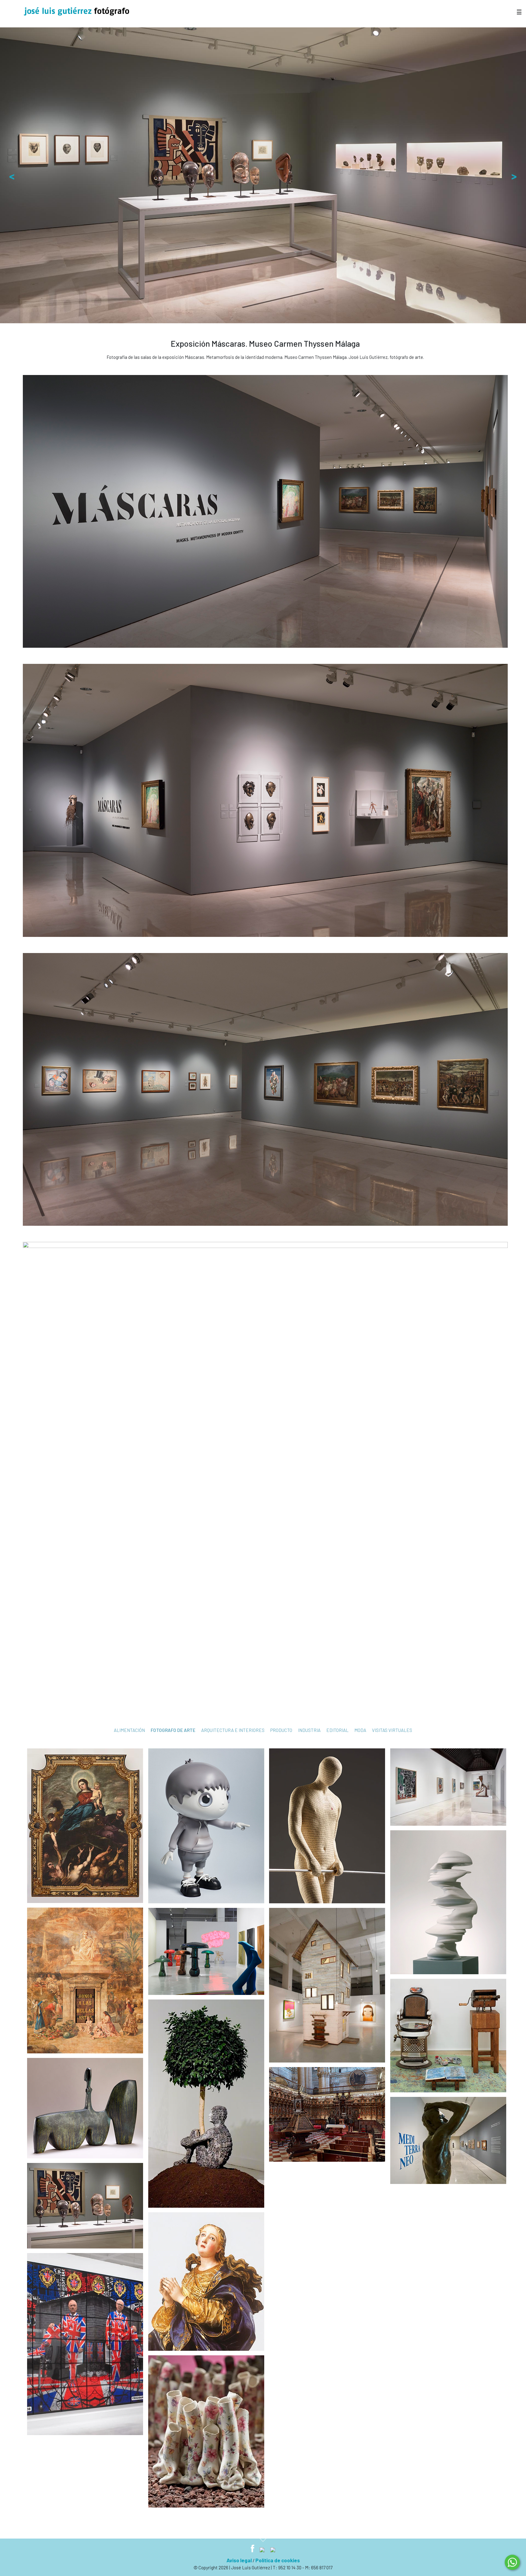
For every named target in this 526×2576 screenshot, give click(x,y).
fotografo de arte (173, 1730)
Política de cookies (278, 2560)
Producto (281, 1730)
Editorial (337, 1730)
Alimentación (129, 1730)
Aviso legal (239, 2560)
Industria (309, 1730)
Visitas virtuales (392, 1730)
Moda (360, 1730)
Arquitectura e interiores (233, 1730)
